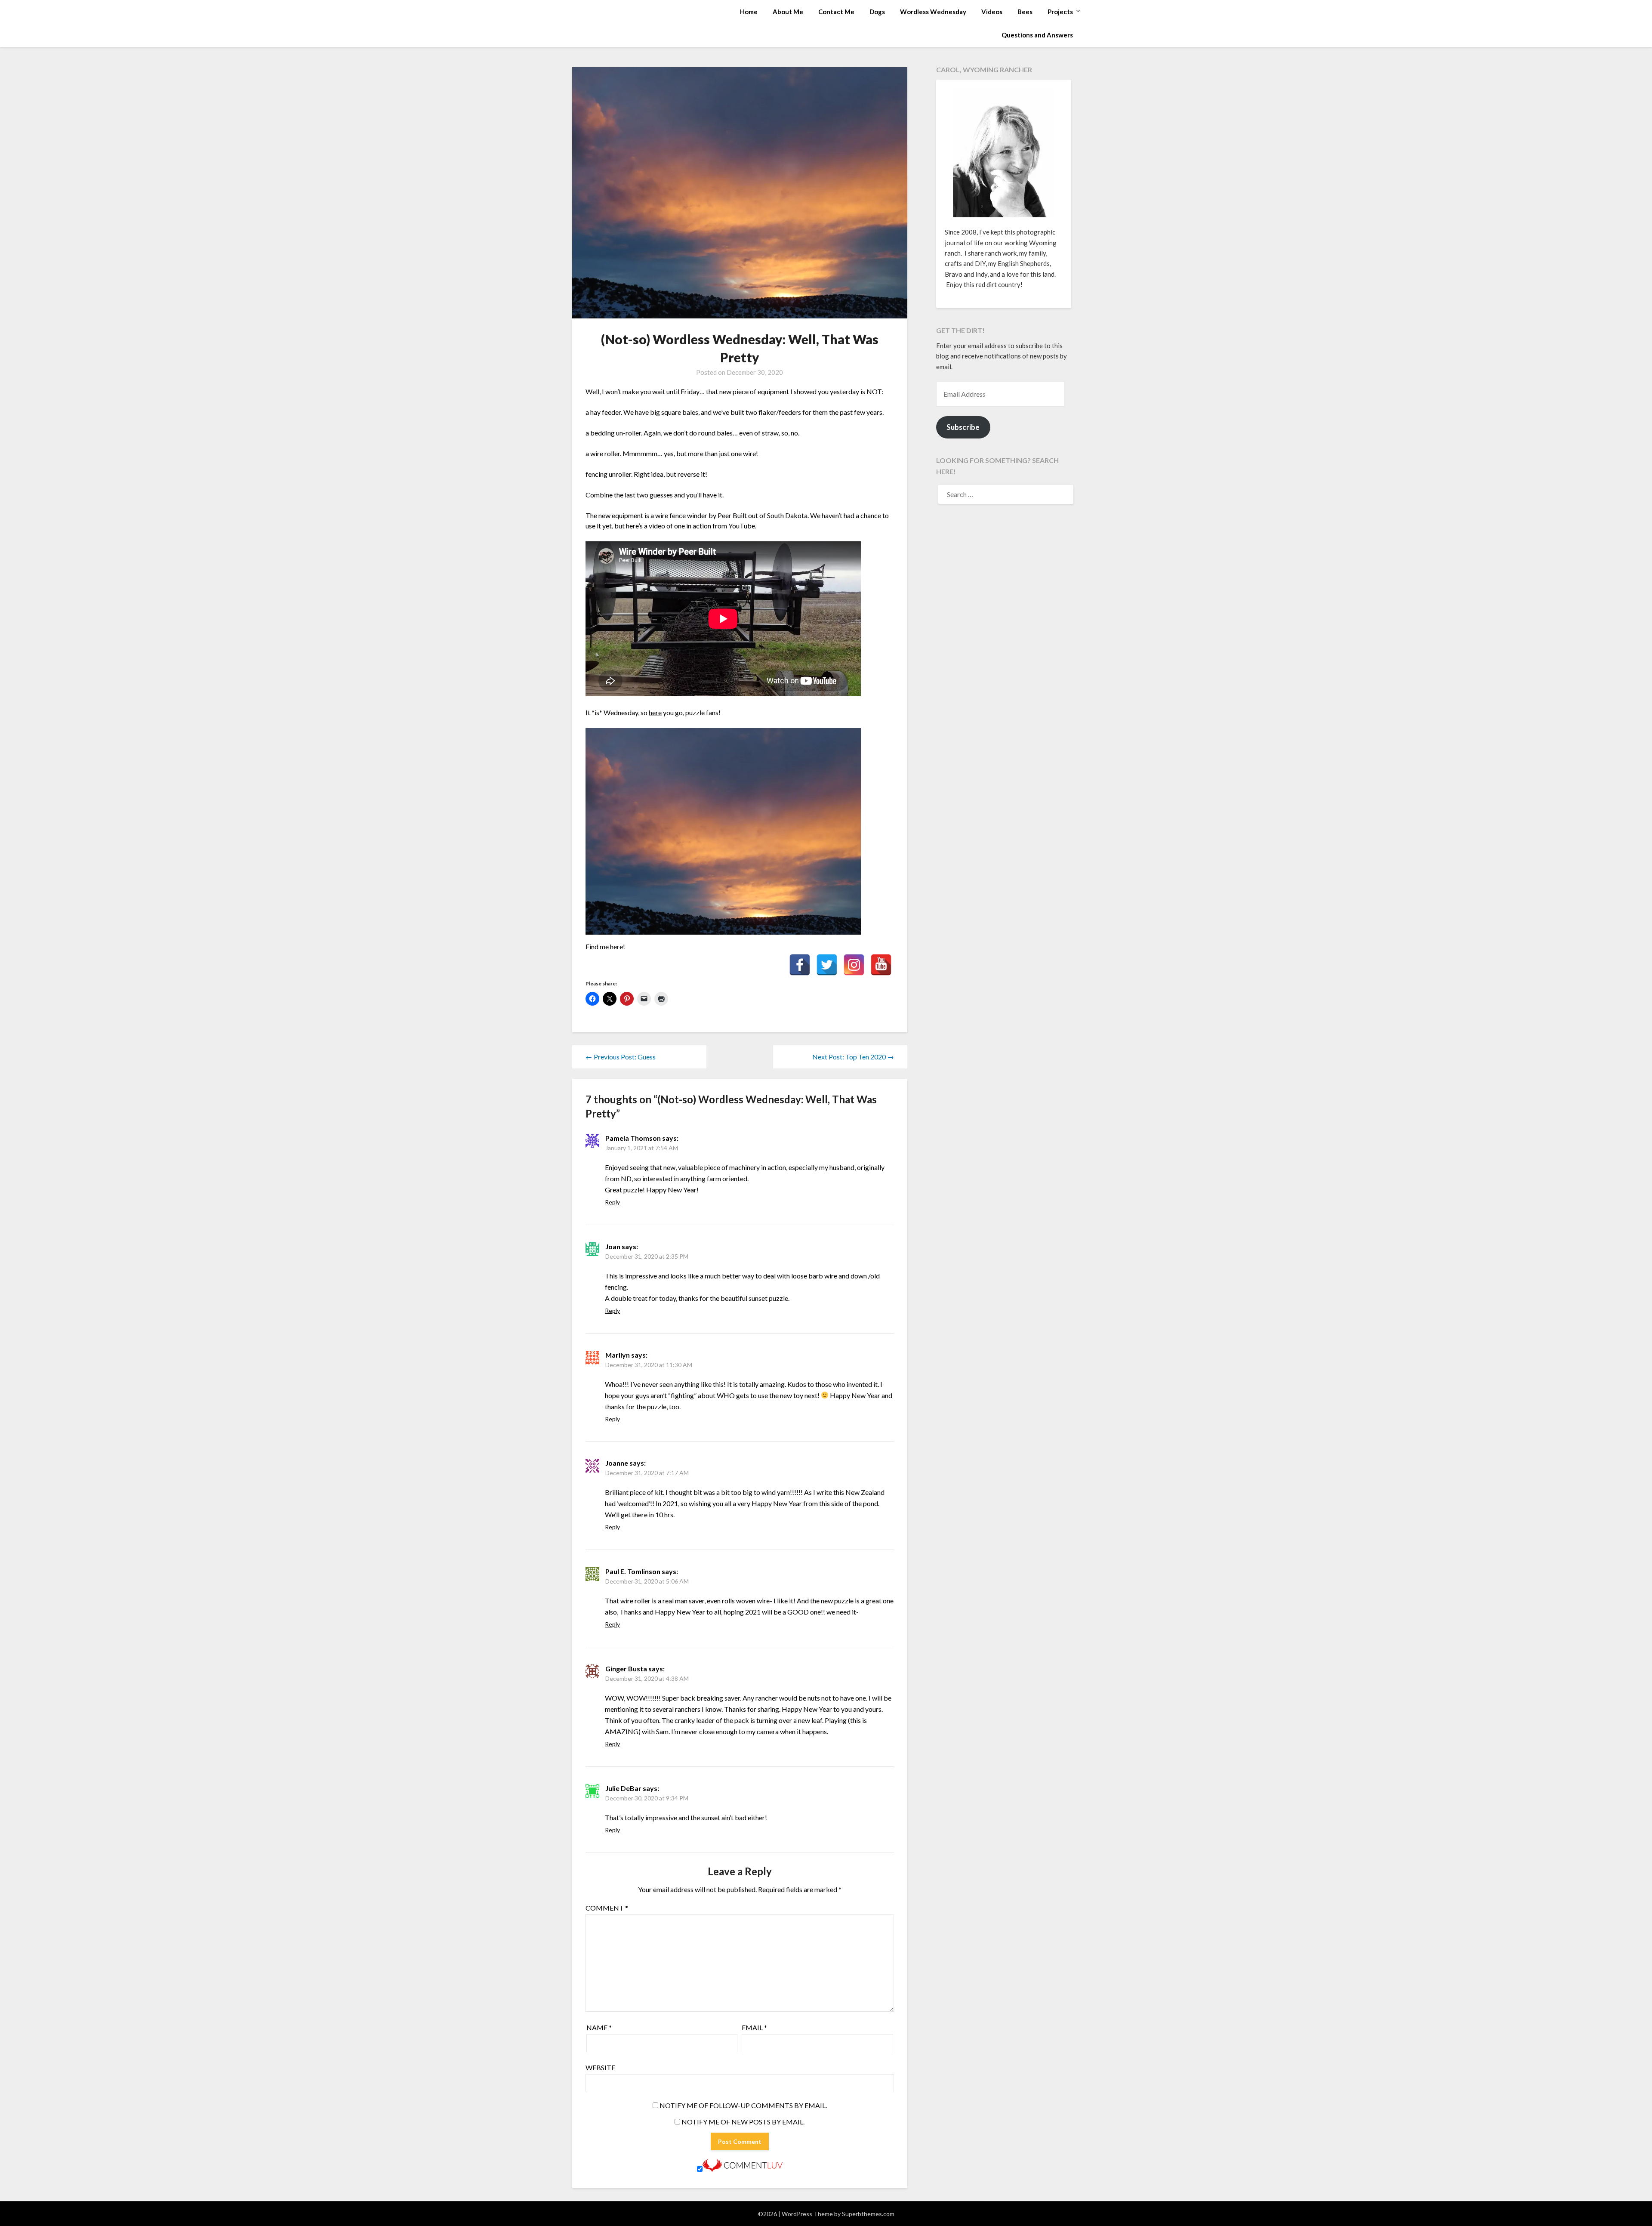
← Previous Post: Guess (621, 1057)
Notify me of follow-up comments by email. (743, 2105)
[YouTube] (881, 965)
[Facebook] (800, 965)
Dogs (877, 12)
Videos (992, 12)
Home (749, 12)
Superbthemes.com (868, 2214)
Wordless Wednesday (933, 12)
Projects (1060, 12)
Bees (1025, 12)
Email (754, 2027)
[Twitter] (827, 965)
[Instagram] (854, 965)
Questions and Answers (1037, 35)
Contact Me (836, 12)
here (655, 712)
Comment (607, 1908)
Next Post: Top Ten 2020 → (853, 1057)
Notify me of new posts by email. (743, 2122)
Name (599, 2027)
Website (600, 2067)
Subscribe (963, 427)
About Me (788, 12)
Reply (612, 1202)
